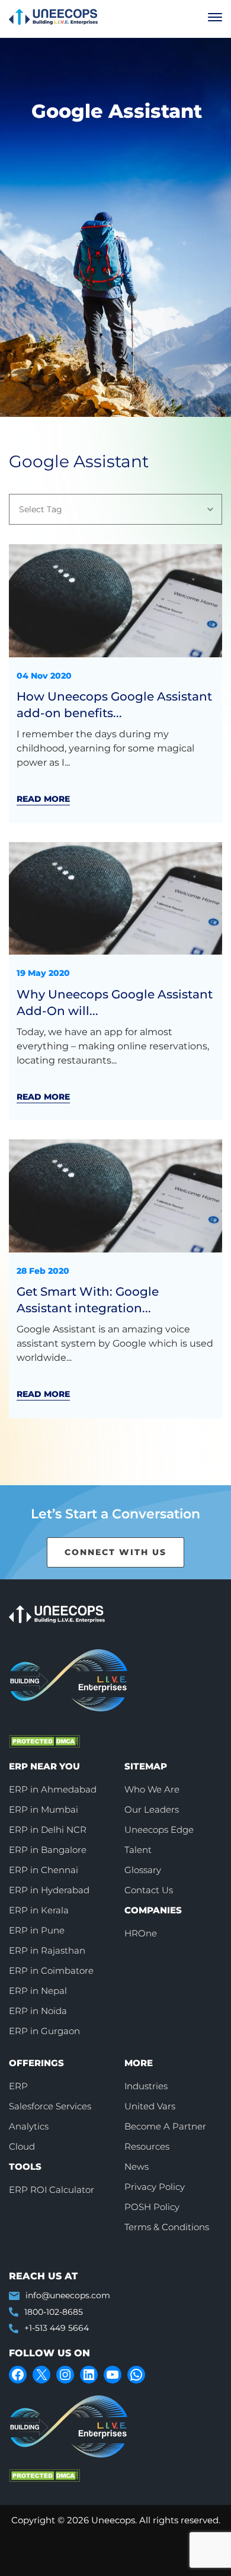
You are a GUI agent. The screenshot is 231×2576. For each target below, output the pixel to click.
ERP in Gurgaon (44, 2031)
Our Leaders (152, 1809)
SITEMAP (146, 1766)
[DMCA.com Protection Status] (98, 1741)
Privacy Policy (155, 2187)
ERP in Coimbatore (51, 1970)
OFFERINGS (36, 2063)
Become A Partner (165, 2126)
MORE (139, 2063)
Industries (146, 2086)
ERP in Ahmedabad (53, 1789)
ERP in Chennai (44, 1870)
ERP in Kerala (39, 1910)
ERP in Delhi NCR (48, 1830)
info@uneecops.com (68, 2295)
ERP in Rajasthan (47, 1950)
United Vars (150, 2106)
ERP (18, 2086)
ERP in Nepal (38, 1991)
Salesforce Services (50, 2106)
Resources (147, 2146)
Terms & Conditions (167, 2227)
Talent (138, 1850)
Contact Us (149, 1890)
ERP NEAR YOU (44, 1766)
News (137, 2167)
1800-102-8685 (54, 2312)
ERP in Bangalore (48, 1850)
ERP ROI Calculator (52, 2190)
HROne (141, 1933)
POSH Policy (152, 2207)
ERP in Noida (38, 2011)
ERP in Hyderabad (49, 1890)
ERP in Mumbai (44, 1809)
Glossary (143, 1870)
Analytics (29, 2126)
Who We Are (152, 1789)
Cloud (22, 2146)
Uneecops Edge (159, 1830)
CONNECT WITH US (115, 1552)
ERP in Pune (37, 1930)
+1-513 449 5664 (57, 2328)
